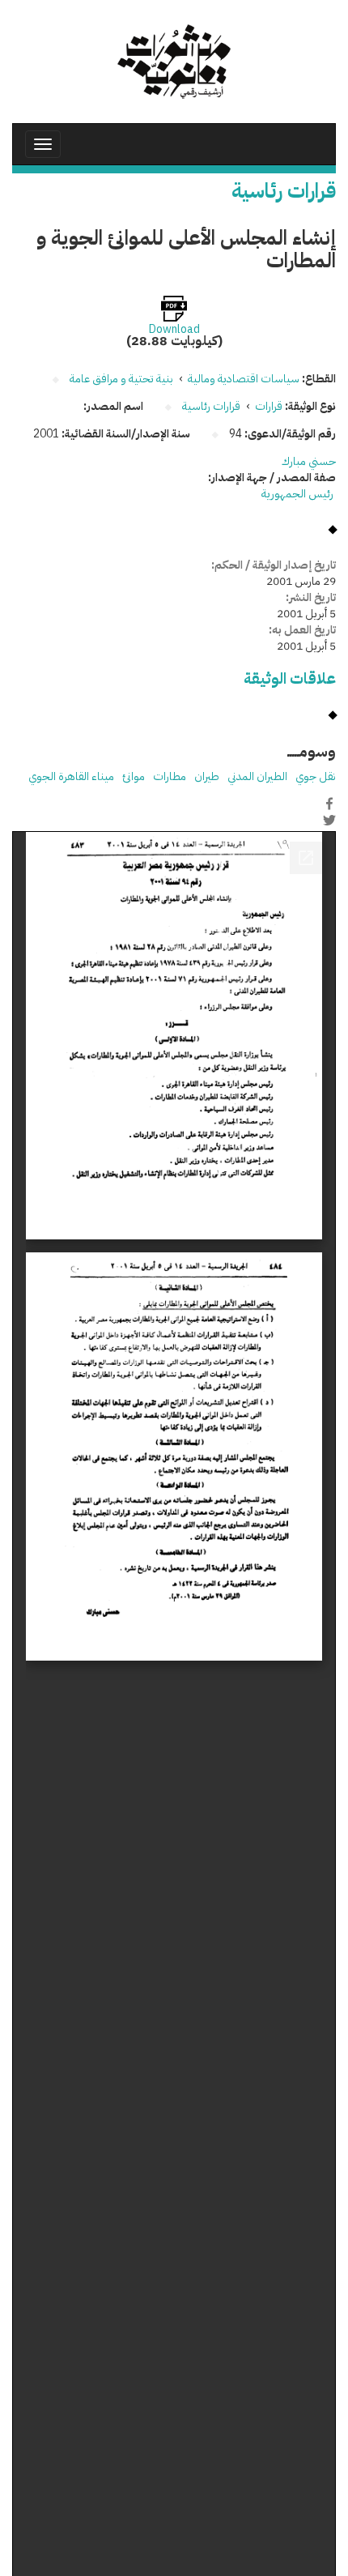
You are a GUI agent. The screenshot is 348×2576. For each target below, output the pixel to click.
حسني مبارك (309, 461)
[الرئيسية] (174, 62)
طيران (207, 776)
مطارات (170, 776)
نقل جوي (316, 776)
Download (174, 330)
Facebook (329, 804)
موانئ (134, 776)
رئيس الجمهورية (299, 494)
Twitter (329, 821)
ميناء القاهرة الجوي (71, 776)
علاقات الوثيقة (290, 678)
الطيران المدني (257, 776)
